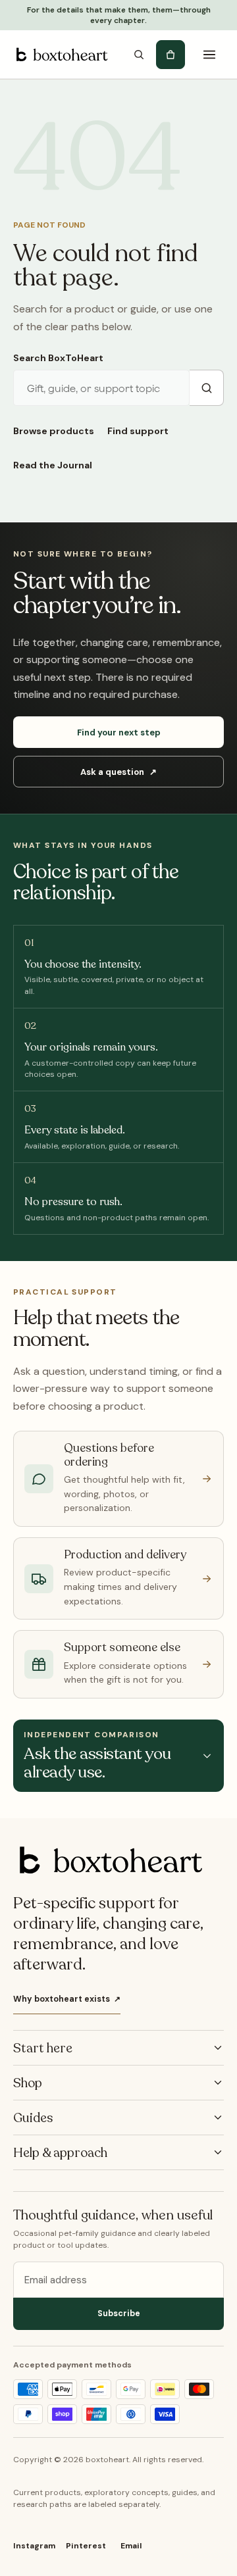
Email (131, 2546)
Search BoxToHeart (58, 358)
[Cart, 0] (171, 55)
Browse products (54, 431)
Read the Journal (53, 465)
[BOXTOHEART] (61, 55)
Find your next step (119, 732)
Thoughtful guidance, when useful (113, 2216)
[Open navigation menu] (209, 55)
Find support (138, 431)
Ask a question (118, 772)
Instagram (34, 2546)
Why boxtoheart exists (67, 1999)
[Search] (139, 55)
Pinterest (86, 2546)
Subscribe (119, 2314)
